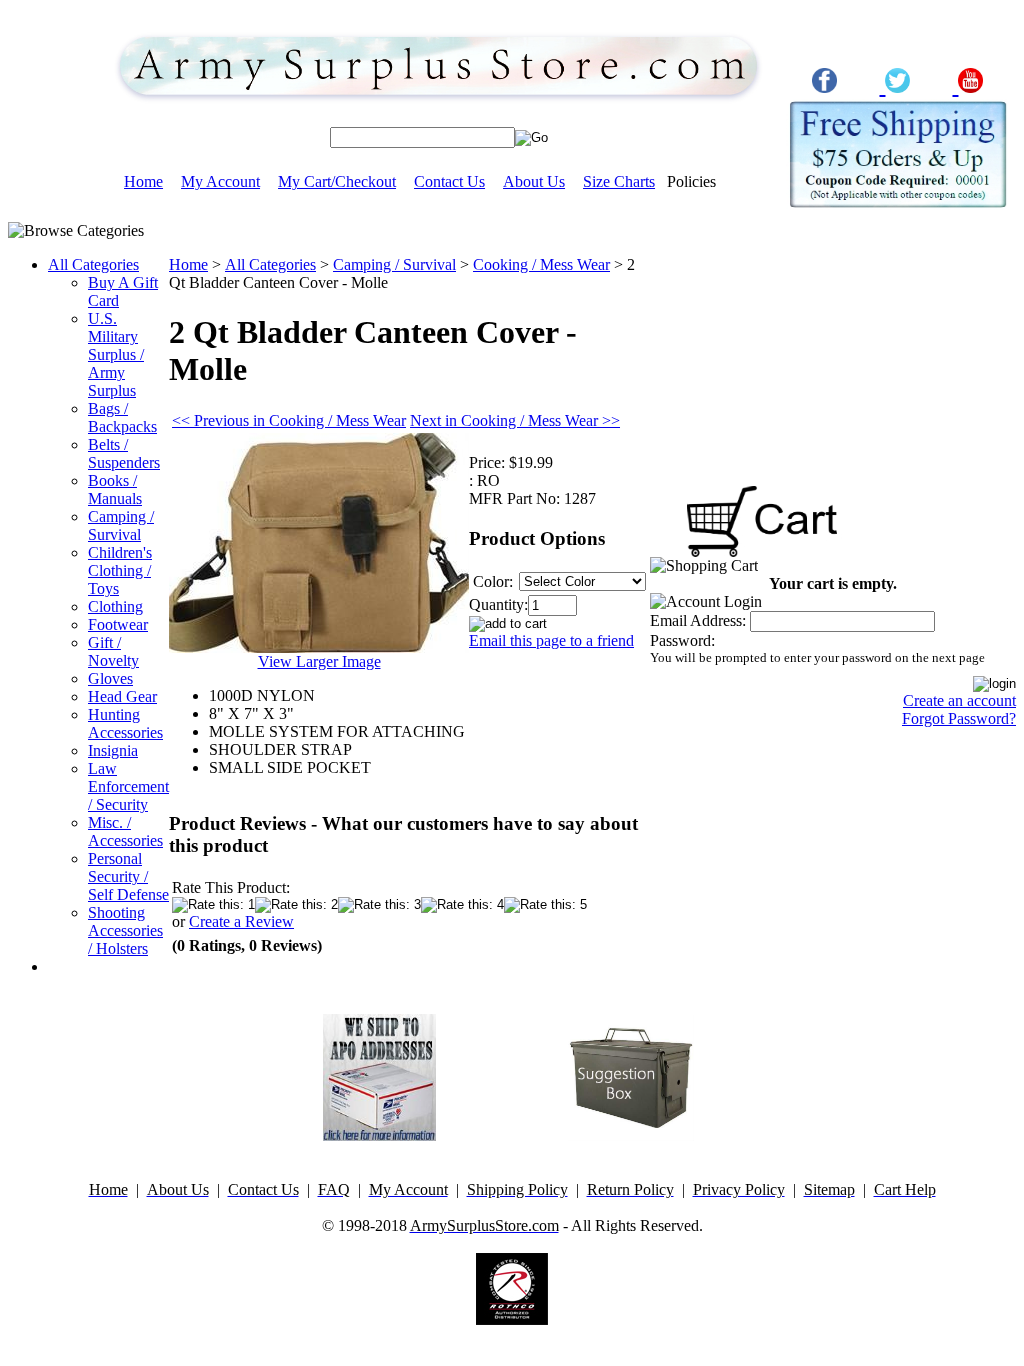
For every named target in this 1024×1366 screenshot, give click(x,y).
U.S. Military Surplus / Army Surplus (116, 354)
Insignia (113, 750)
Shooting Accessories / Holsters (125, 930)
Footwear (118, 624)
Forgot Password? (959, 718)
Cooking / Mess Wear (541, 264)
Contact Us (449, 181)
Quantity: (498, 604)
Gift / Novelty (113, 651)
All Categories (93, 264)
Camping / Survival (121, 525)
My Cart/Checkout (337, 181)
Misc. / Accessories (125, 831)
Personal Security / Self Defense (128, 876)
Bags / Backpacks (122, 417)
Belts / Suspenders (124, 453)
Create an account (959, 700)
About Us (534, 181)
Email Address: (698, 620)
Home (143, 181)
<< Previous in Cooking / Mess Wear (289, 420)
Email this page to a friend (551, 640)
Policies (691, 181)
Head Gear (122, 696)
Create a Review (241, 921)
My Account (220, 181)
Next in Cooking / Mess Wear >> (515, 420)
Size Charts (619, 181)
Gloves (110, 678)
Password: (682, 640)
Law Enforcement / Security (128, 786)
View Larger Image (319, 661)
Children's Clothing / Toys (120, 570)
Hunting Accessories (125, 723)
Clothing (115, 606)
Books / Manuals (115, 489)
